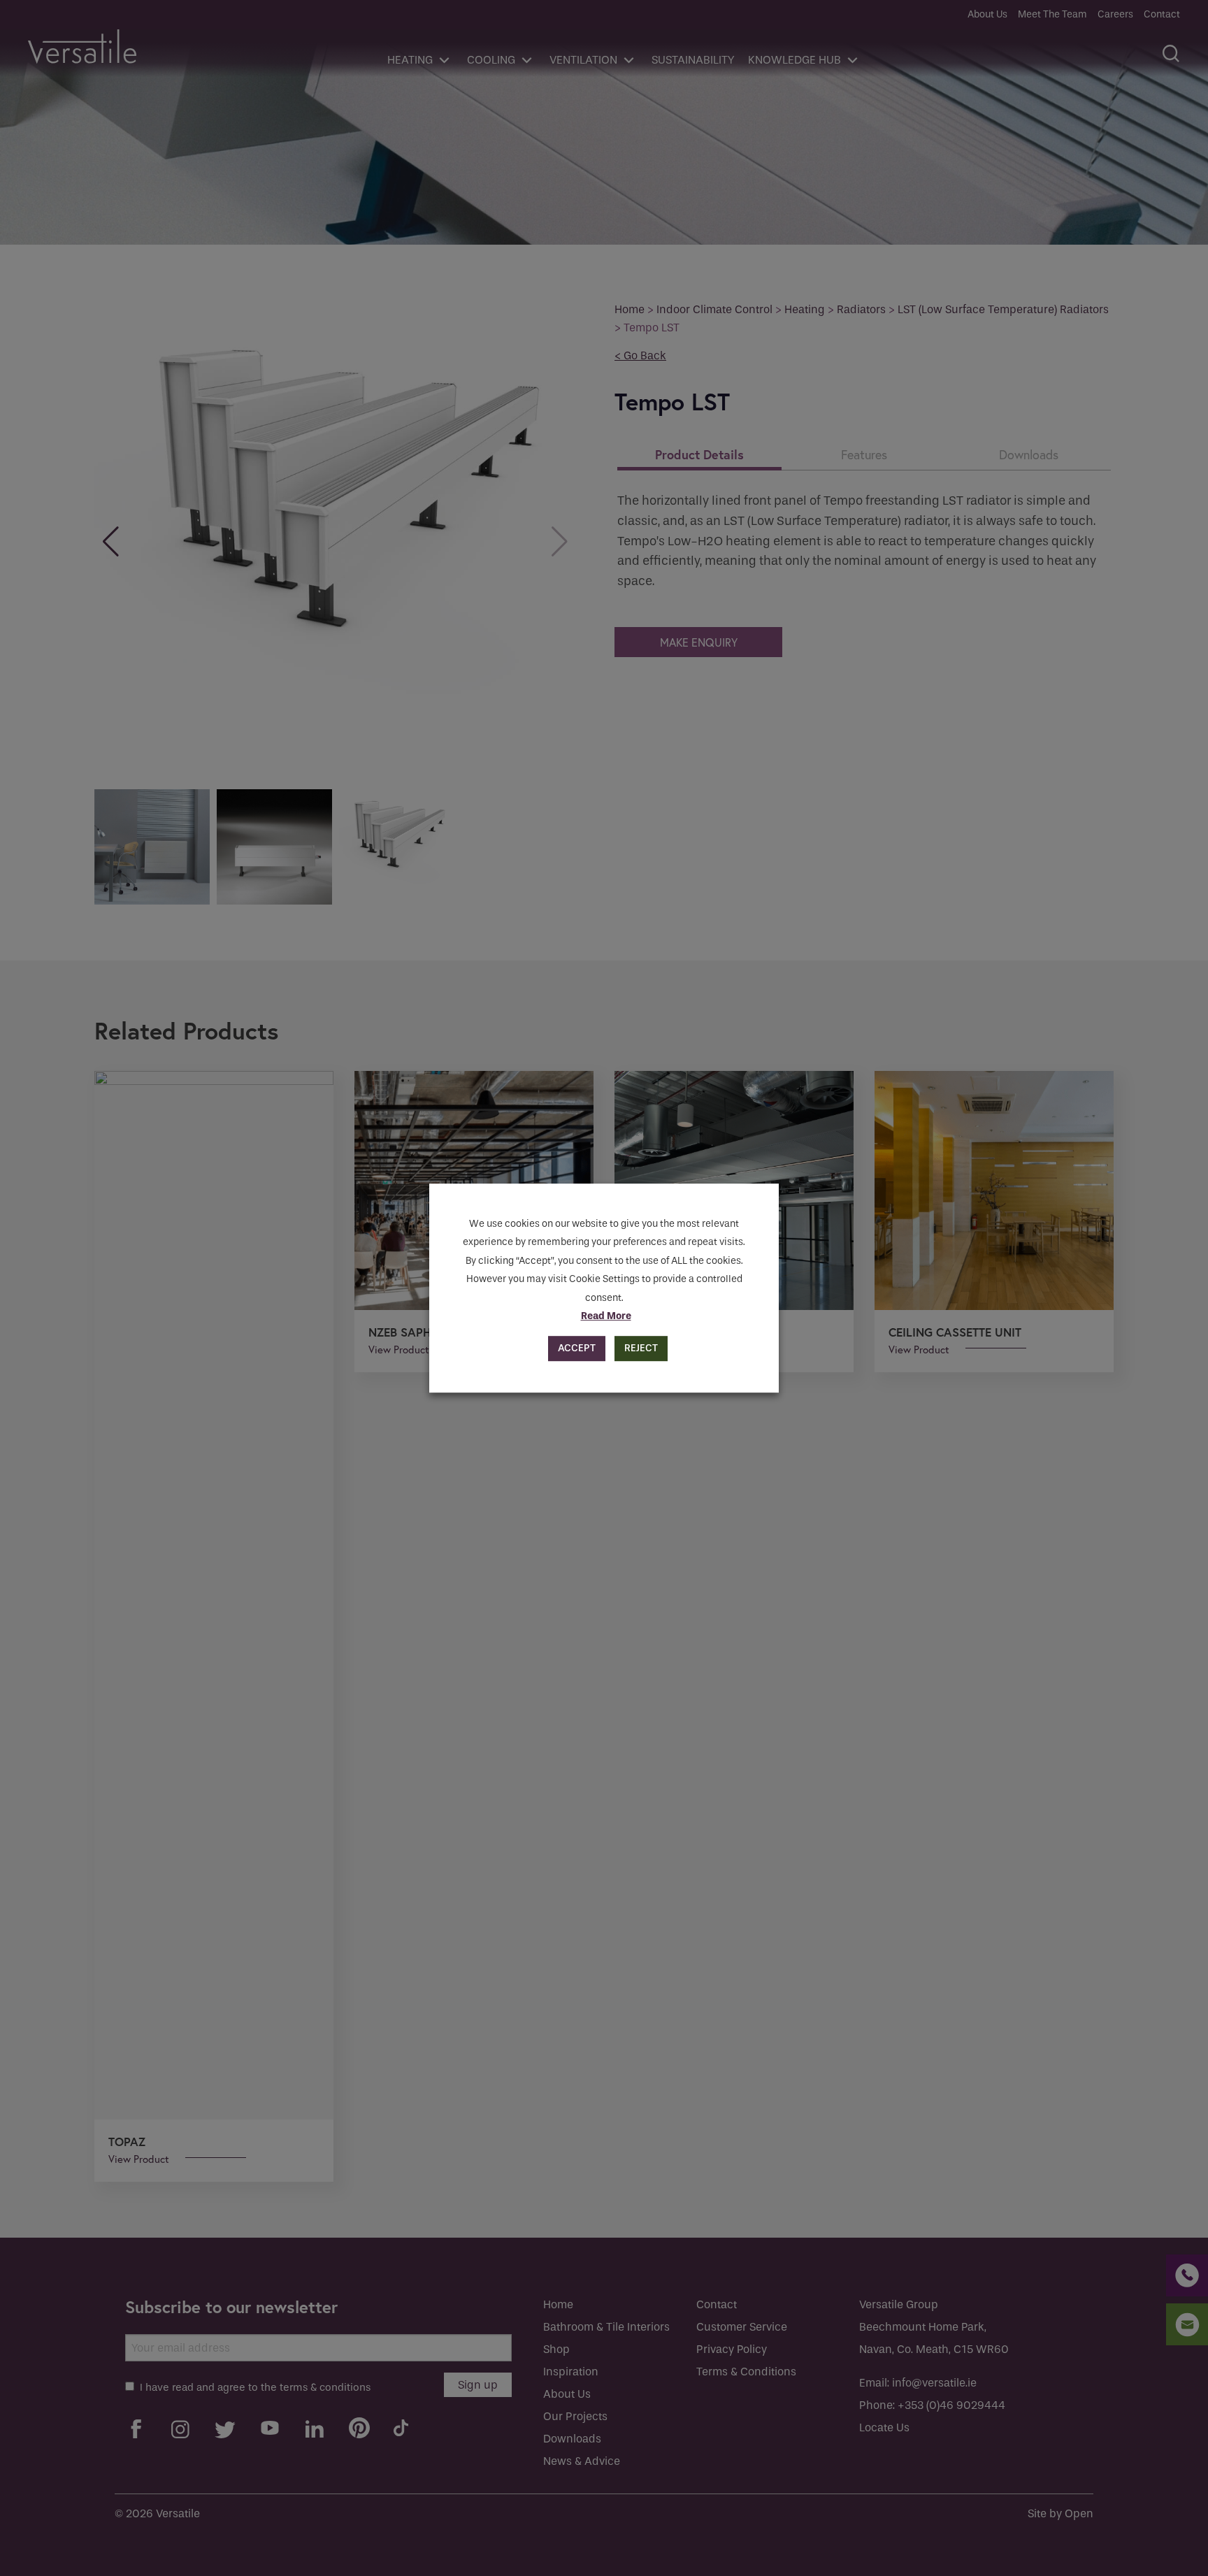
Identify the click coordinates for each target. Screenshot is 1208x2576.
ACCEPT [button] (577, 1348)
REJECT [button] (641, 1348)
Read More (606, 1316)
